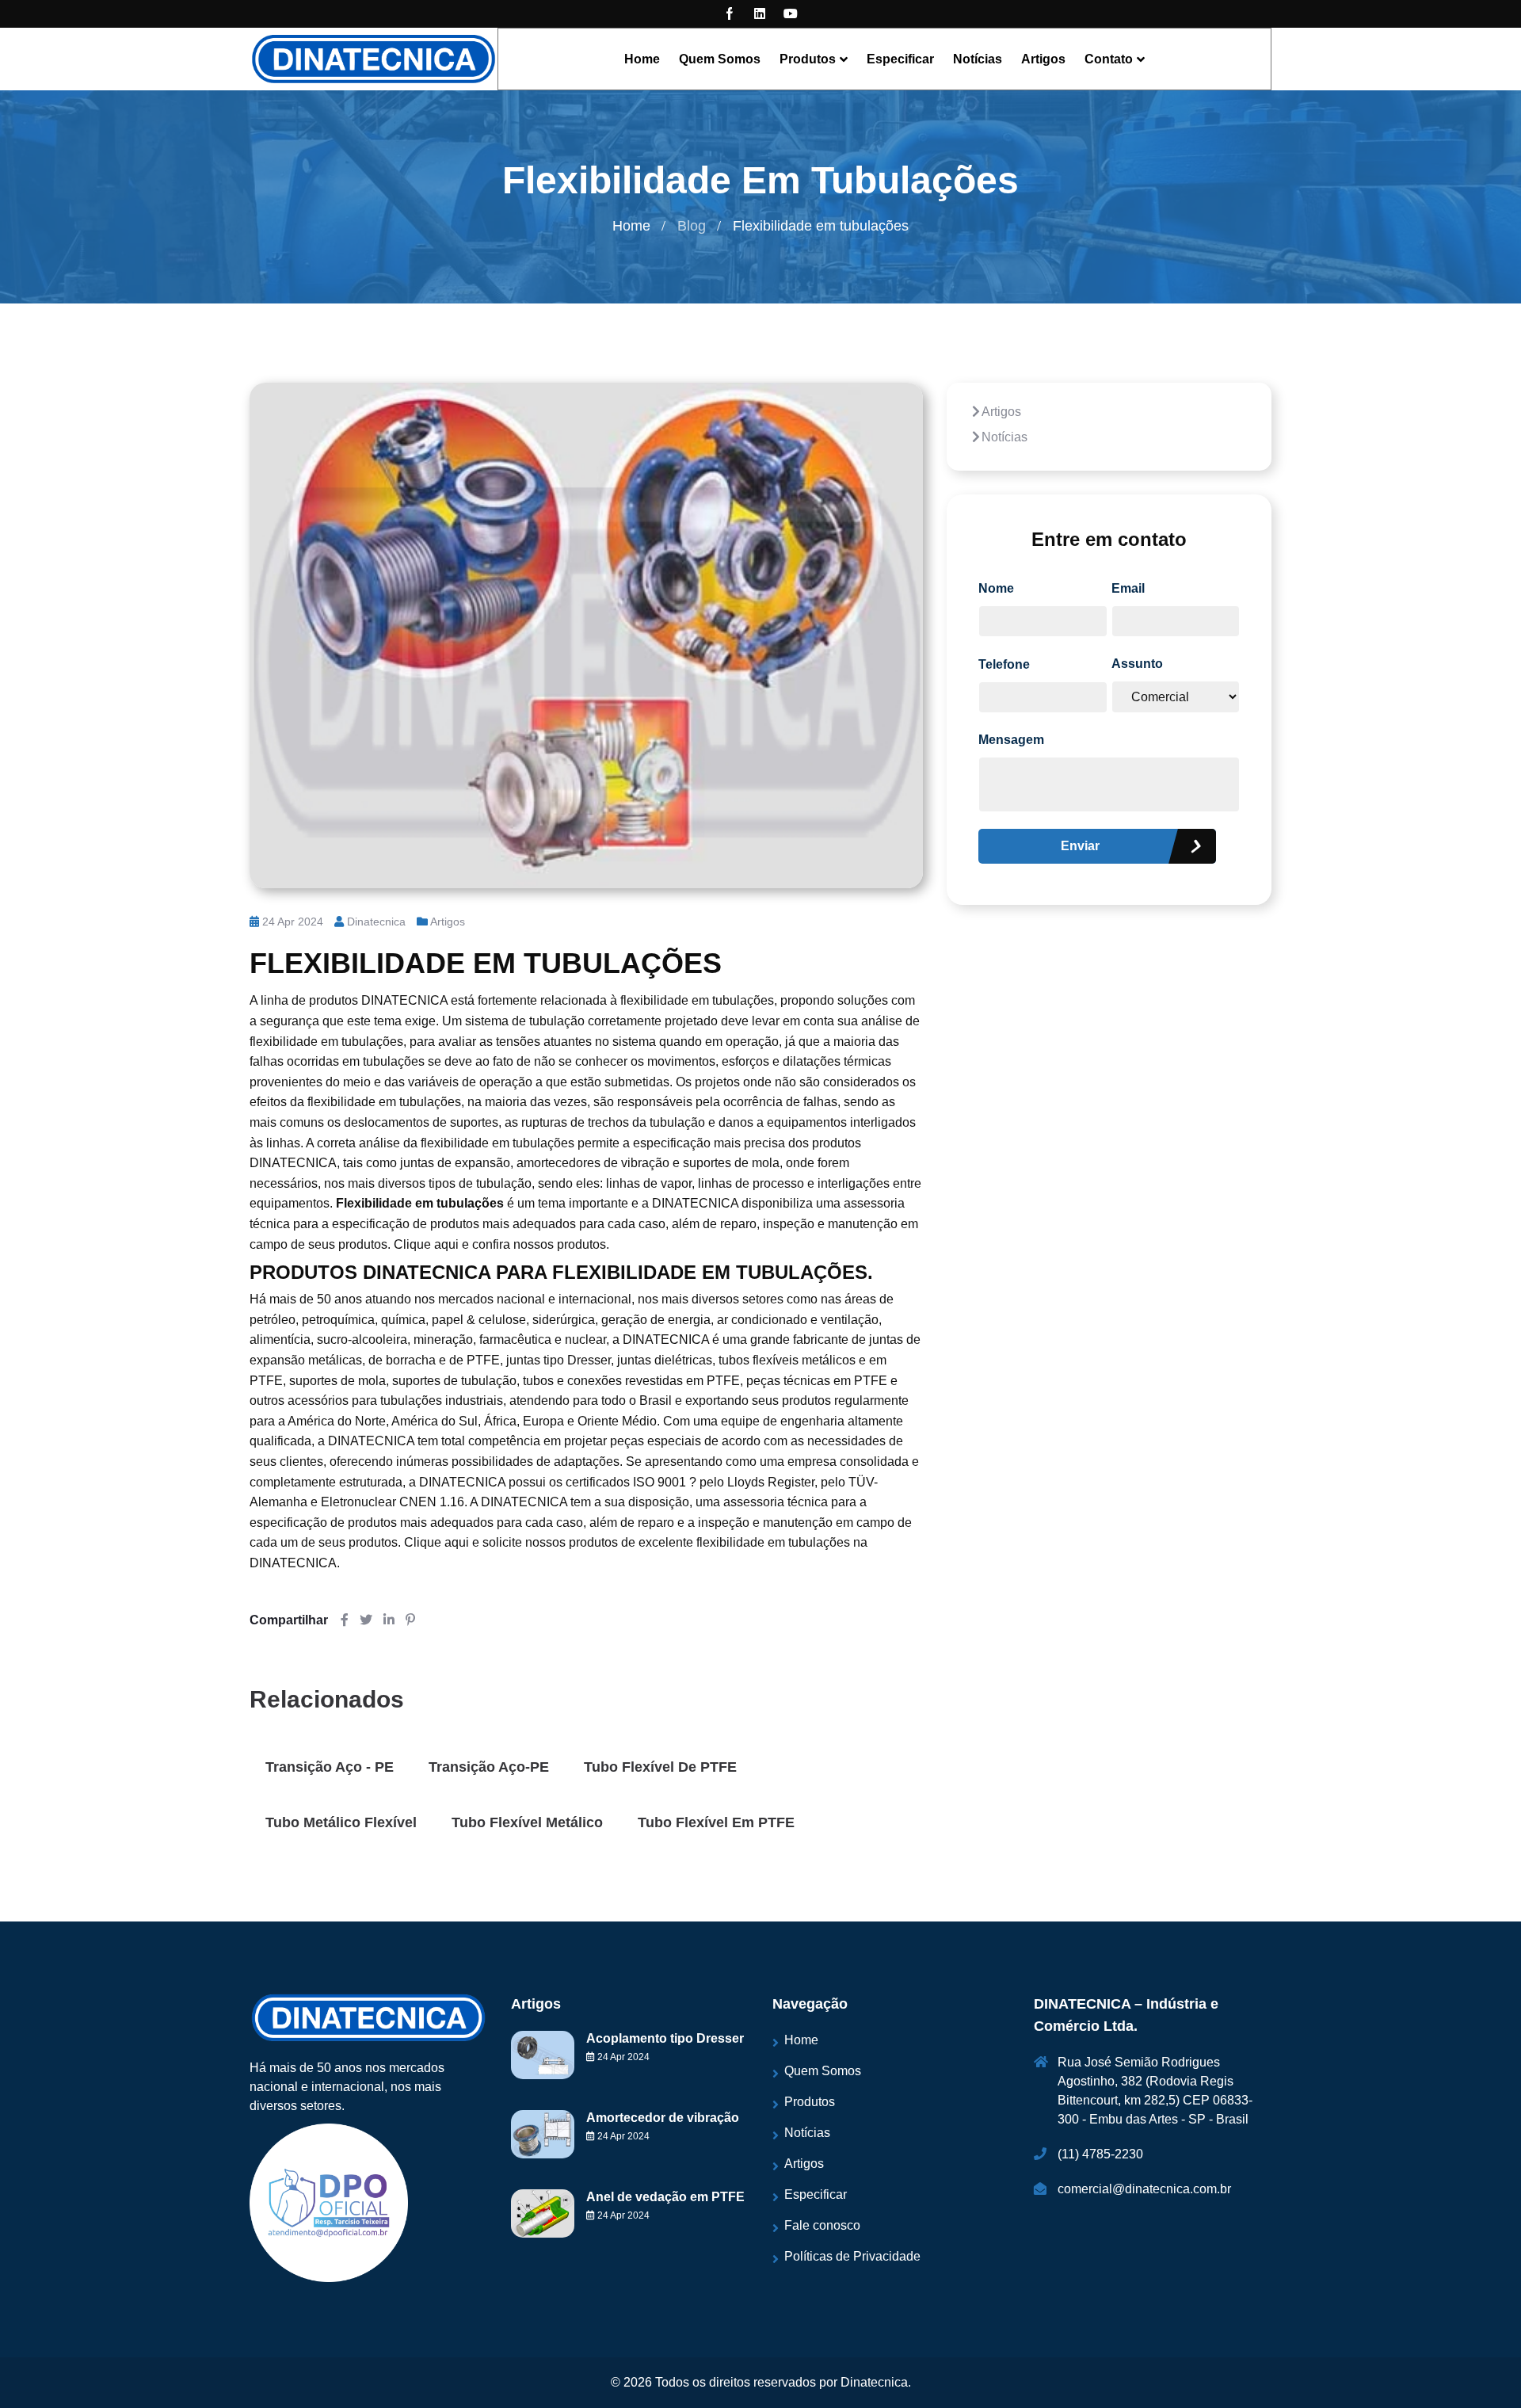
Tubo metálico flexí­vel (341, 1822)
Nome (996, 588)
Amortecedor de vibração (663, 2118)
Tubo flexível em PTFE (716, 1822)
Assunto (1137, 664)
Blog (692, 226)
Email (1128, 588)
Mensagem (1011, 740)
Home (642, 59)
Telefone (1004, 664)
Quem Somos (720, 59)
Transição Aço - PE (330, 1767)
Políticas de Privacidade (852, 2256)
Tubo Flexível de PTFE (660, 1767)
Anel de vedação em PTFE (665, 2197)
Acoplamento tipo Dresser (665, 2038)
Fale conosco (822, 2225)
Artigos (1043, 59)
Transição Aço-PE (489, 1767)
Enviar (1080, 846)
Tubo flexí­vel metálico (527, 1822)
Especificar (900, 59)
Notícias (978, 59)
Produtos (808, 59)
